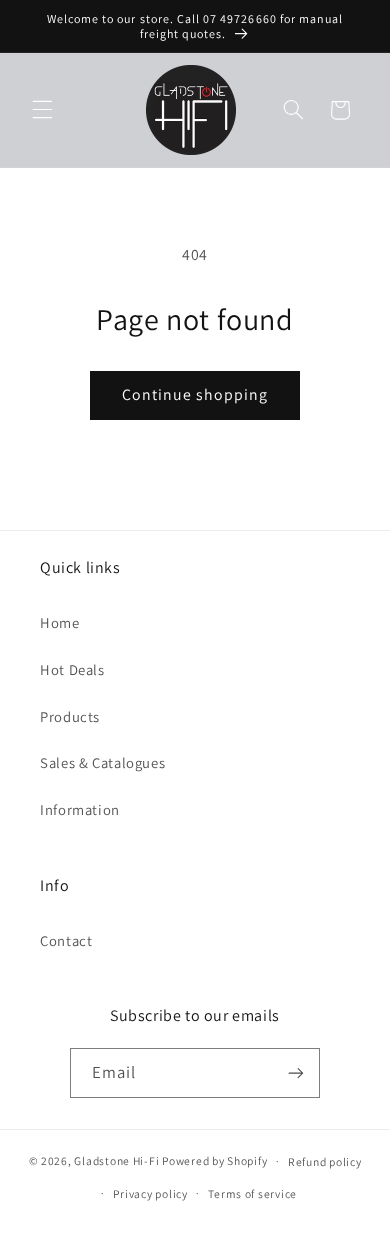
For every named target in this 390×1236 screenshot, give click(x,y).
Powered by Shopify (214, 1160)
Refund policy (325, 1161)
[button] (42, 110)
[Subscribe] (296, 1072)
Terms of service (252, 1193)
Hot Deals (72, 669)
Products (70, 716)
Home (60, 622)
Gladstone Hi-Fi (116, 1160)
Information (80, 809)
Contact (66, 940)
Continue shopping (195, 394)
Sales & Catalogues (102, 762)
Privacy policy (150, 1193)
